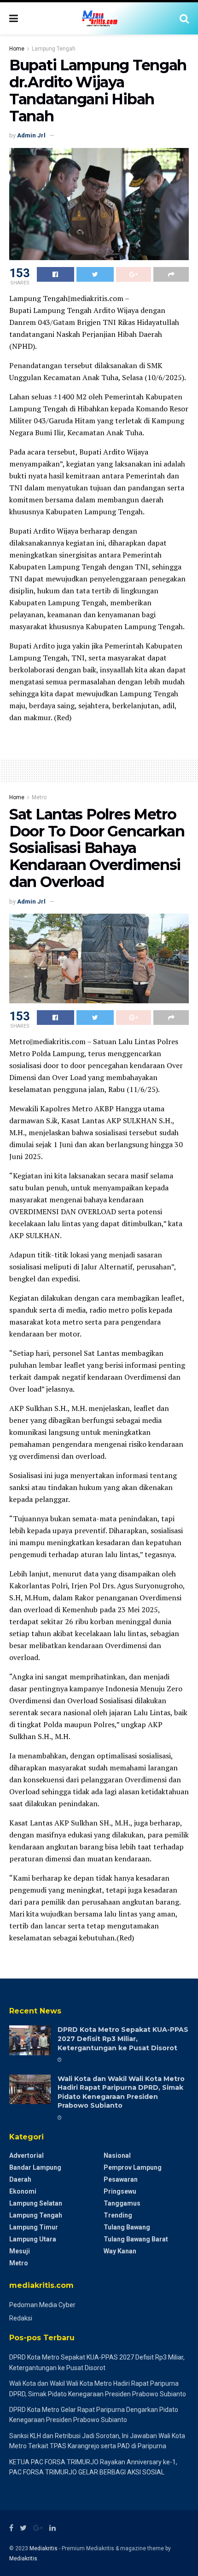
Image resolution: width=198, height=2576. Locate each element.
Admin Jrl (31, 135)
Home (17, 49)
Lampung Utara (33, 2239)
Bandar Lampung (35, 2167)
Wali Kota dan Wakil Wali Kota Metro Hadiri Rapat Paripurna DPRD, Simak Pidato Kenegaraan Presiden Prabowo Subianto (121, 2092)
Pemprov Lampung (133, 2167)
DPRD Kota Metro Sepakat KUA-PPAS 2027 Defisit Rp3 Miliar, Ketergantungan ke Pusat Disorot (123, 2039)
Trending (118, 2215)
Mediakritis (44, 2548)
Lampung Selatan (36, 2203)
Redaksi (21, 2318)
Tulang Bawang (127, 2227)
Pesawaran (121, 2179)
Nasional (117, 2155)
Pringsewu (120, 2191)
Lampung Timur (34, 2227)
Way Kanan (120, 2251)
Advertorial (26, 2155)
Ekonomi (23, 2191)
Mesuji (20, 2251)
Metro (39, 797)
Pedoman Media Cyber (42, 2305)
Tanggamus (122, 2203)
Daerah (20, 2179)
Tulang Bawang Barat (136, 2239)
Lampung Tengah (54, 49)
